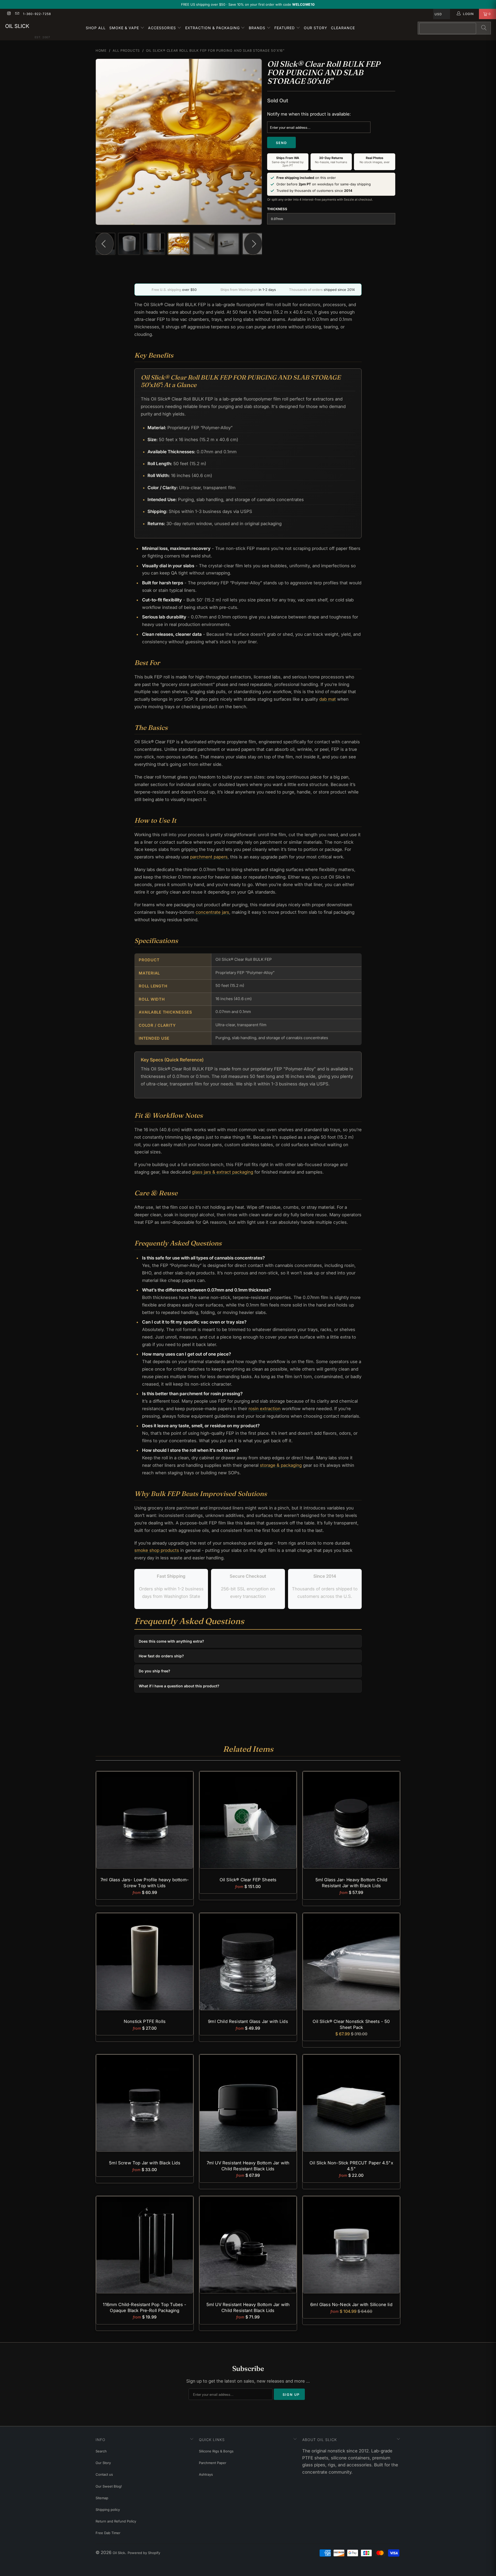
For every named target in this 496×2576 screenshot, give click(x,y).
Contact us (104, 2474)
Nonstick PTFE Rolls (145, 1962)
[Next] (253, 142)
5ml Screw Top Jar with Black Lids (145, 2103)
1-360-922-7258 (37, 14)
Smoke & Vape (125, 28)
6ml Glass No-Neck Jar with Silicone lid (351, 2245)
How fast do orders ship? (161, 1656)
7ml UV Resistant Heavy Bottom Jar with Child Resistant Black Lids (248, 2103)
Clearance (343, 28)
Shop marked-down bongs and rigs (277, 4)
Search (101, 2451)
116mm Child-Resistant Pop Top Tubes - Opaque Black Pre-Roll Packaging (145, 2245)
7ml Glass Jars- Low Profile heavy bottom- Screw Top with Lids (145, 1820)
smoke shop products (157, 1550)
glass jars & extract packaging (223, 1172)
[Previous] (104, 142)
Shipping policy (108, 2510)
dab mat (328, 699)
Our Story (316, 28)
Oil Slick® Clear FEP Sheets (248, 1820)
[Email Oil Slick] (17, 14)
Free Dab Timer (108, 2533)
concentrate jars (212, 912)
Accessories (163, 28)
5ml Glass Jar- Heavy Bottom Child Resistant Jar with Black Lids (351, 1820)
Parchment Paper (213, 2463)
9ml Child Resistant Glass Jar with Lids (248, 1962)
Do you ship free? (154, 1671)
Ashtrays (206, 2474)
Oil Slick (17, 26)
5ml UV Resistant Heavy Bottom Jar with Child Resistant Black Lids (248, 2245)
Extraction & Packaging (213, 28)
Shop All (96, 28)
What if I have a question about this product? (179, 1686)
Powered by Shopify (144, 2553)
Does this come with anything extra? (171, 1641)
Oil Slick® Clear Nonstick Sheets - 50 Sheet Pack (351, 1962)
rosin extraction (265, 1409)
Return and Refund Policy (116, 2521)
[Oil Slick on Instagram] (9, 14)
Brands (258, 28)
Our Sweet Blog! (109, 2486)
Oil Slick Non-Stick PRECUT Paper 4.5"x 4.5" (351, 2103)
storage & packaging (281, 1465)
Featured (285, 28)
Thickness (277, 209)
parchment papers (209, 857)
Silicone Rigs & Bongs (216, 2451)
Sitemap (102, 2498)
